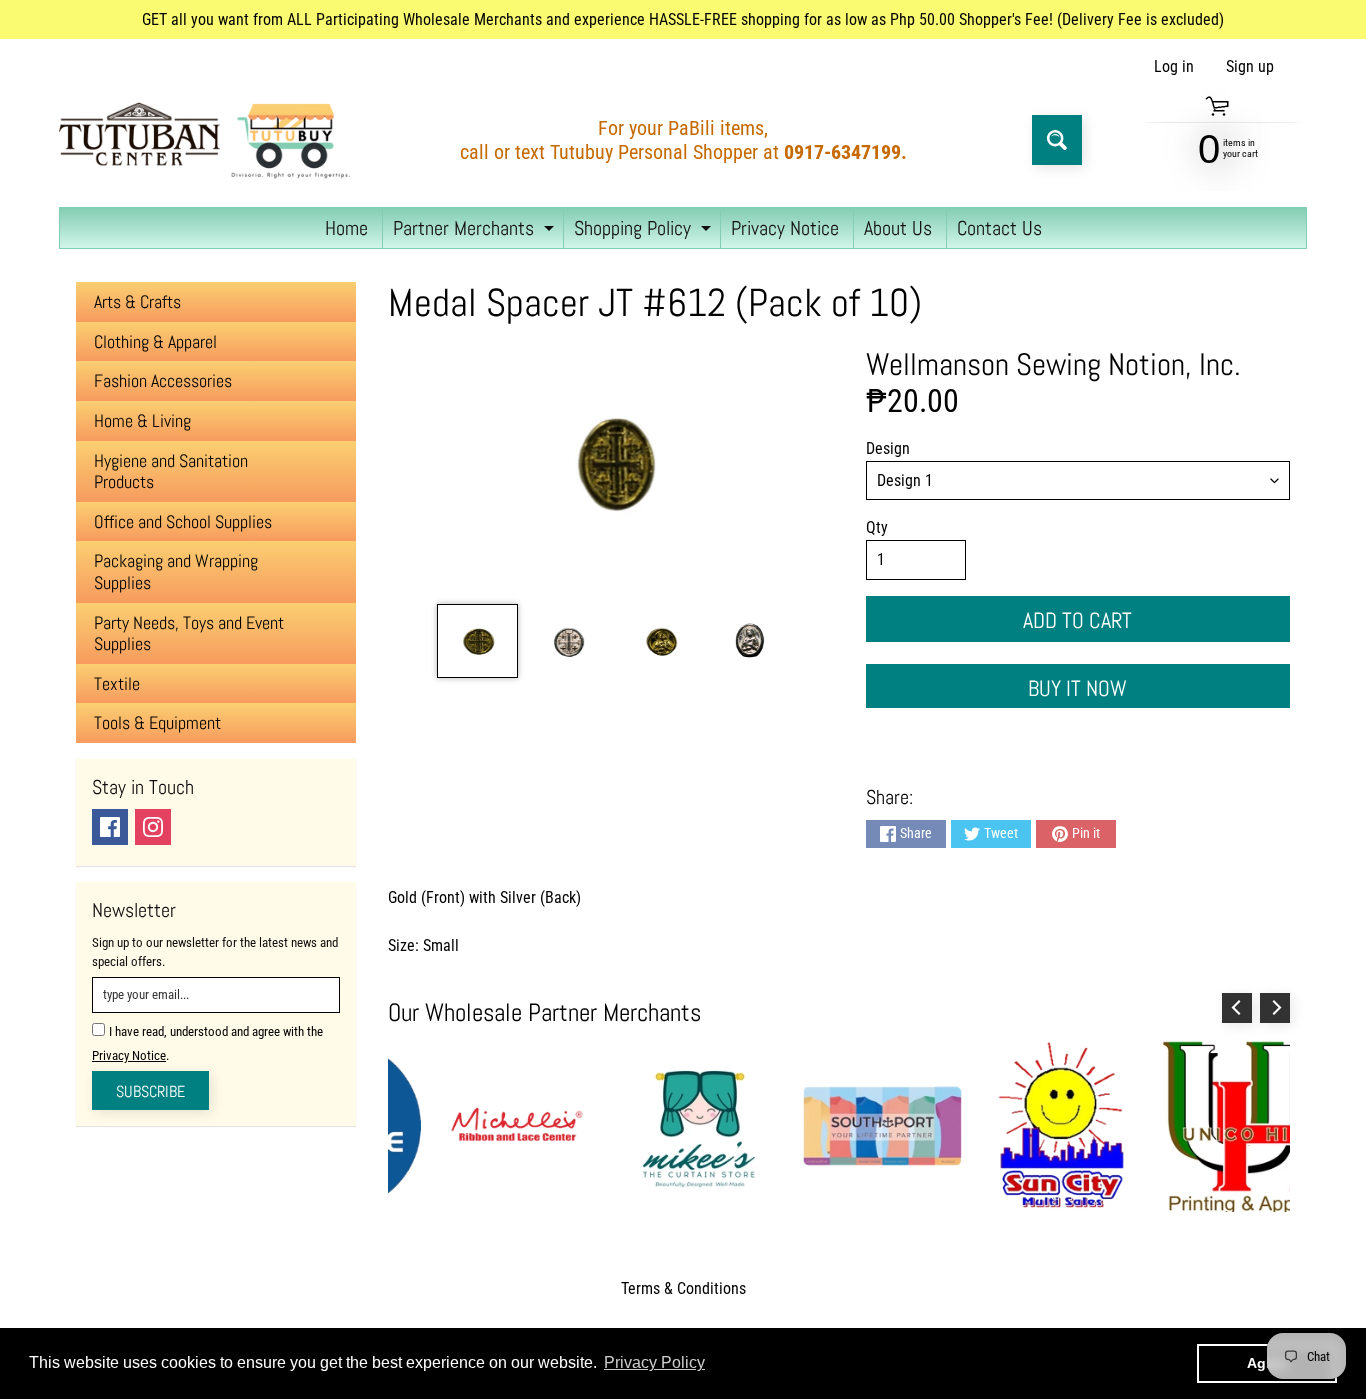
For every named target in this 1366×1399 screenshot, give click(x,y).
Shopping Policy (645, 231)
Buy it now (1077, 688)
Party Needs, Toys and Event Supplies (189, 633)
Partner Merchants (476, 231)
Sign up (1250, 67)
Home (346, 228)
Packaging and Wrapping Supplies (176, 571)
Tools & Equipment (157, 722)
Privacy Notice (785, 228)
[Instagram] (153, 827)
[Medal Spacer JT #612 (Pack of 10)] (477, 641)
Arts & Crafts (137, 301)
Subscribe (150, 1091)
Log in (1174, 67)
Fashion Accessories (163, 380)
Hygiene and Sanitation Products (171, 471)
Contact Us (999, 228)
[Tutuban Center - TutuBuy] (209, 140)
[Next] (1275, 1008)
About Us (898, 228)
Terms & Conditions (683, 1288)
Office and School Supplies (183, 521)
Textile (117, 683)
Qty (877, 527)
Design (888, 448)
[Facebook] (110, 827)
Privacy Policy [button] (654, 1362)
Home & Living (142, 420)
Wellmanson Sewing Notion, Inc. (1053, 364)
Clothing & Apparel (155, 341)
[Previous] (1237, 1008)
